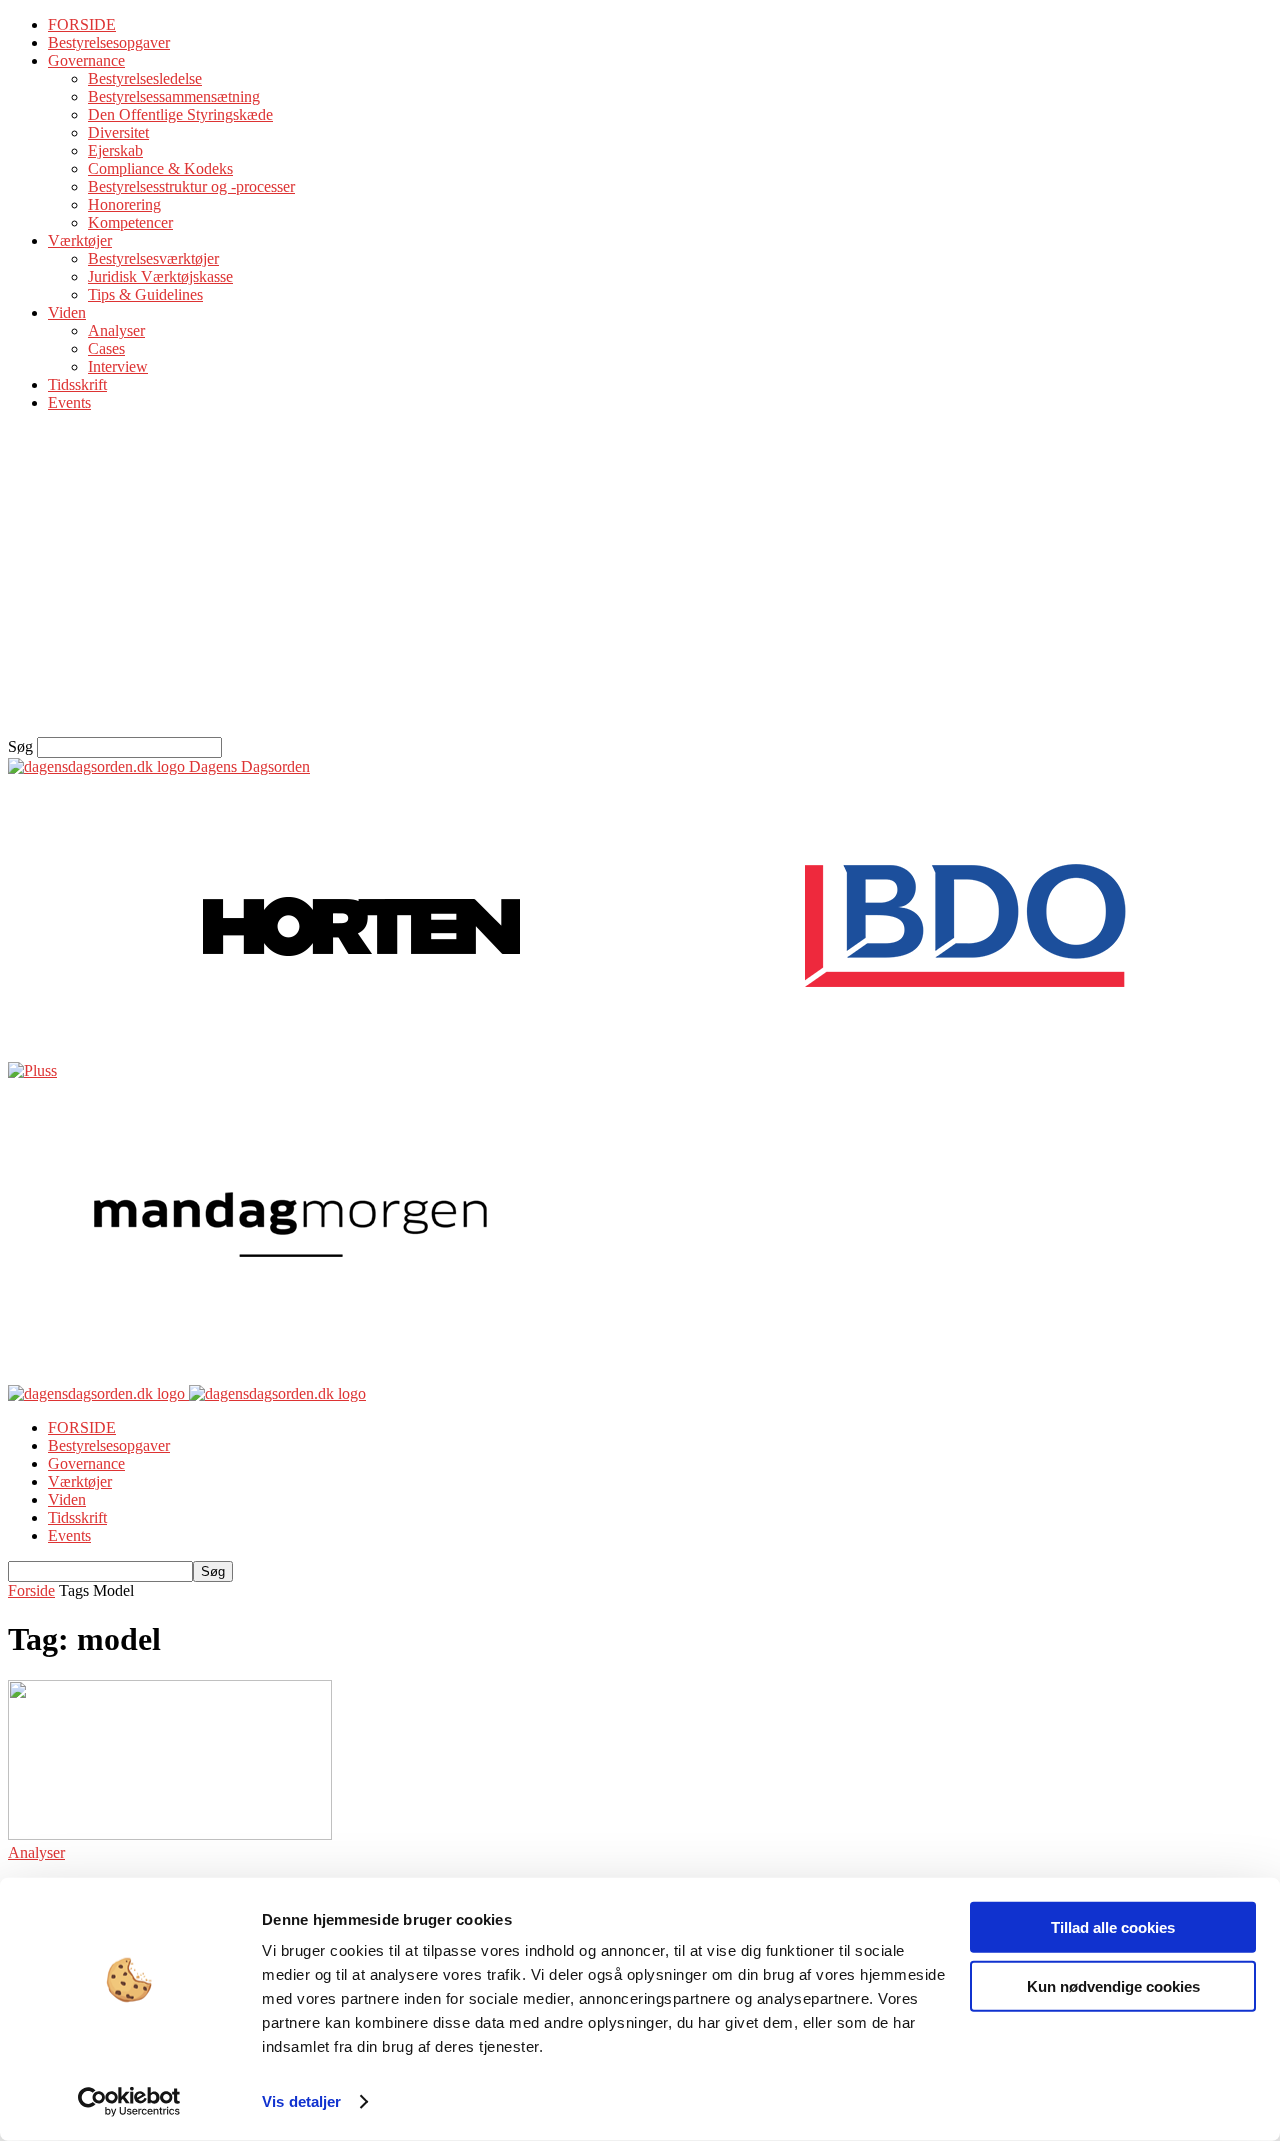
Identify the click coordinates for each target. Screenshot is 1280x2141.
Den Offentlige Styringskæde (180, 114)
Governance (86, 60)
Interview (118, 366)
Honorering (124, 204)
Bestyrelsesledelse (145, 78)
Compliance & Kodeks (160, 168)
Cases (106, 348)
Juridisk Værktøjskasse (160, 276)
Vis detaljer (301, 2101)
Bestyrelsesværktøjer (153, 258)
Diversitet (118, 132)
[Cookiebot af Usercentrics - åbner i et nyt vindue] (129, 2102)
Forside (31, 1590)
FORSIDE (82, 24)
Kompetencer (130, 222)
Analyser (116, 330)
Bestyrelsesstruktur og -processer (191, 186)
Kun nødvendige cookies (1113, 1985)
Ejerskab (115, 150)
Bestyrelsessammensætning (174, 96)
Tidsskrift (77, 384)
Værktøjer (80, 240)
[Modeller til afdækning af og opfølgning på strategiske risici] (170, 1834)
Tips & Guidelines (145, 294)
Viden (67, 312)
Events (69, 402)
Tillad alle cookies (1113, 1927)
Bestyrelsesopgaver (109, 42)
